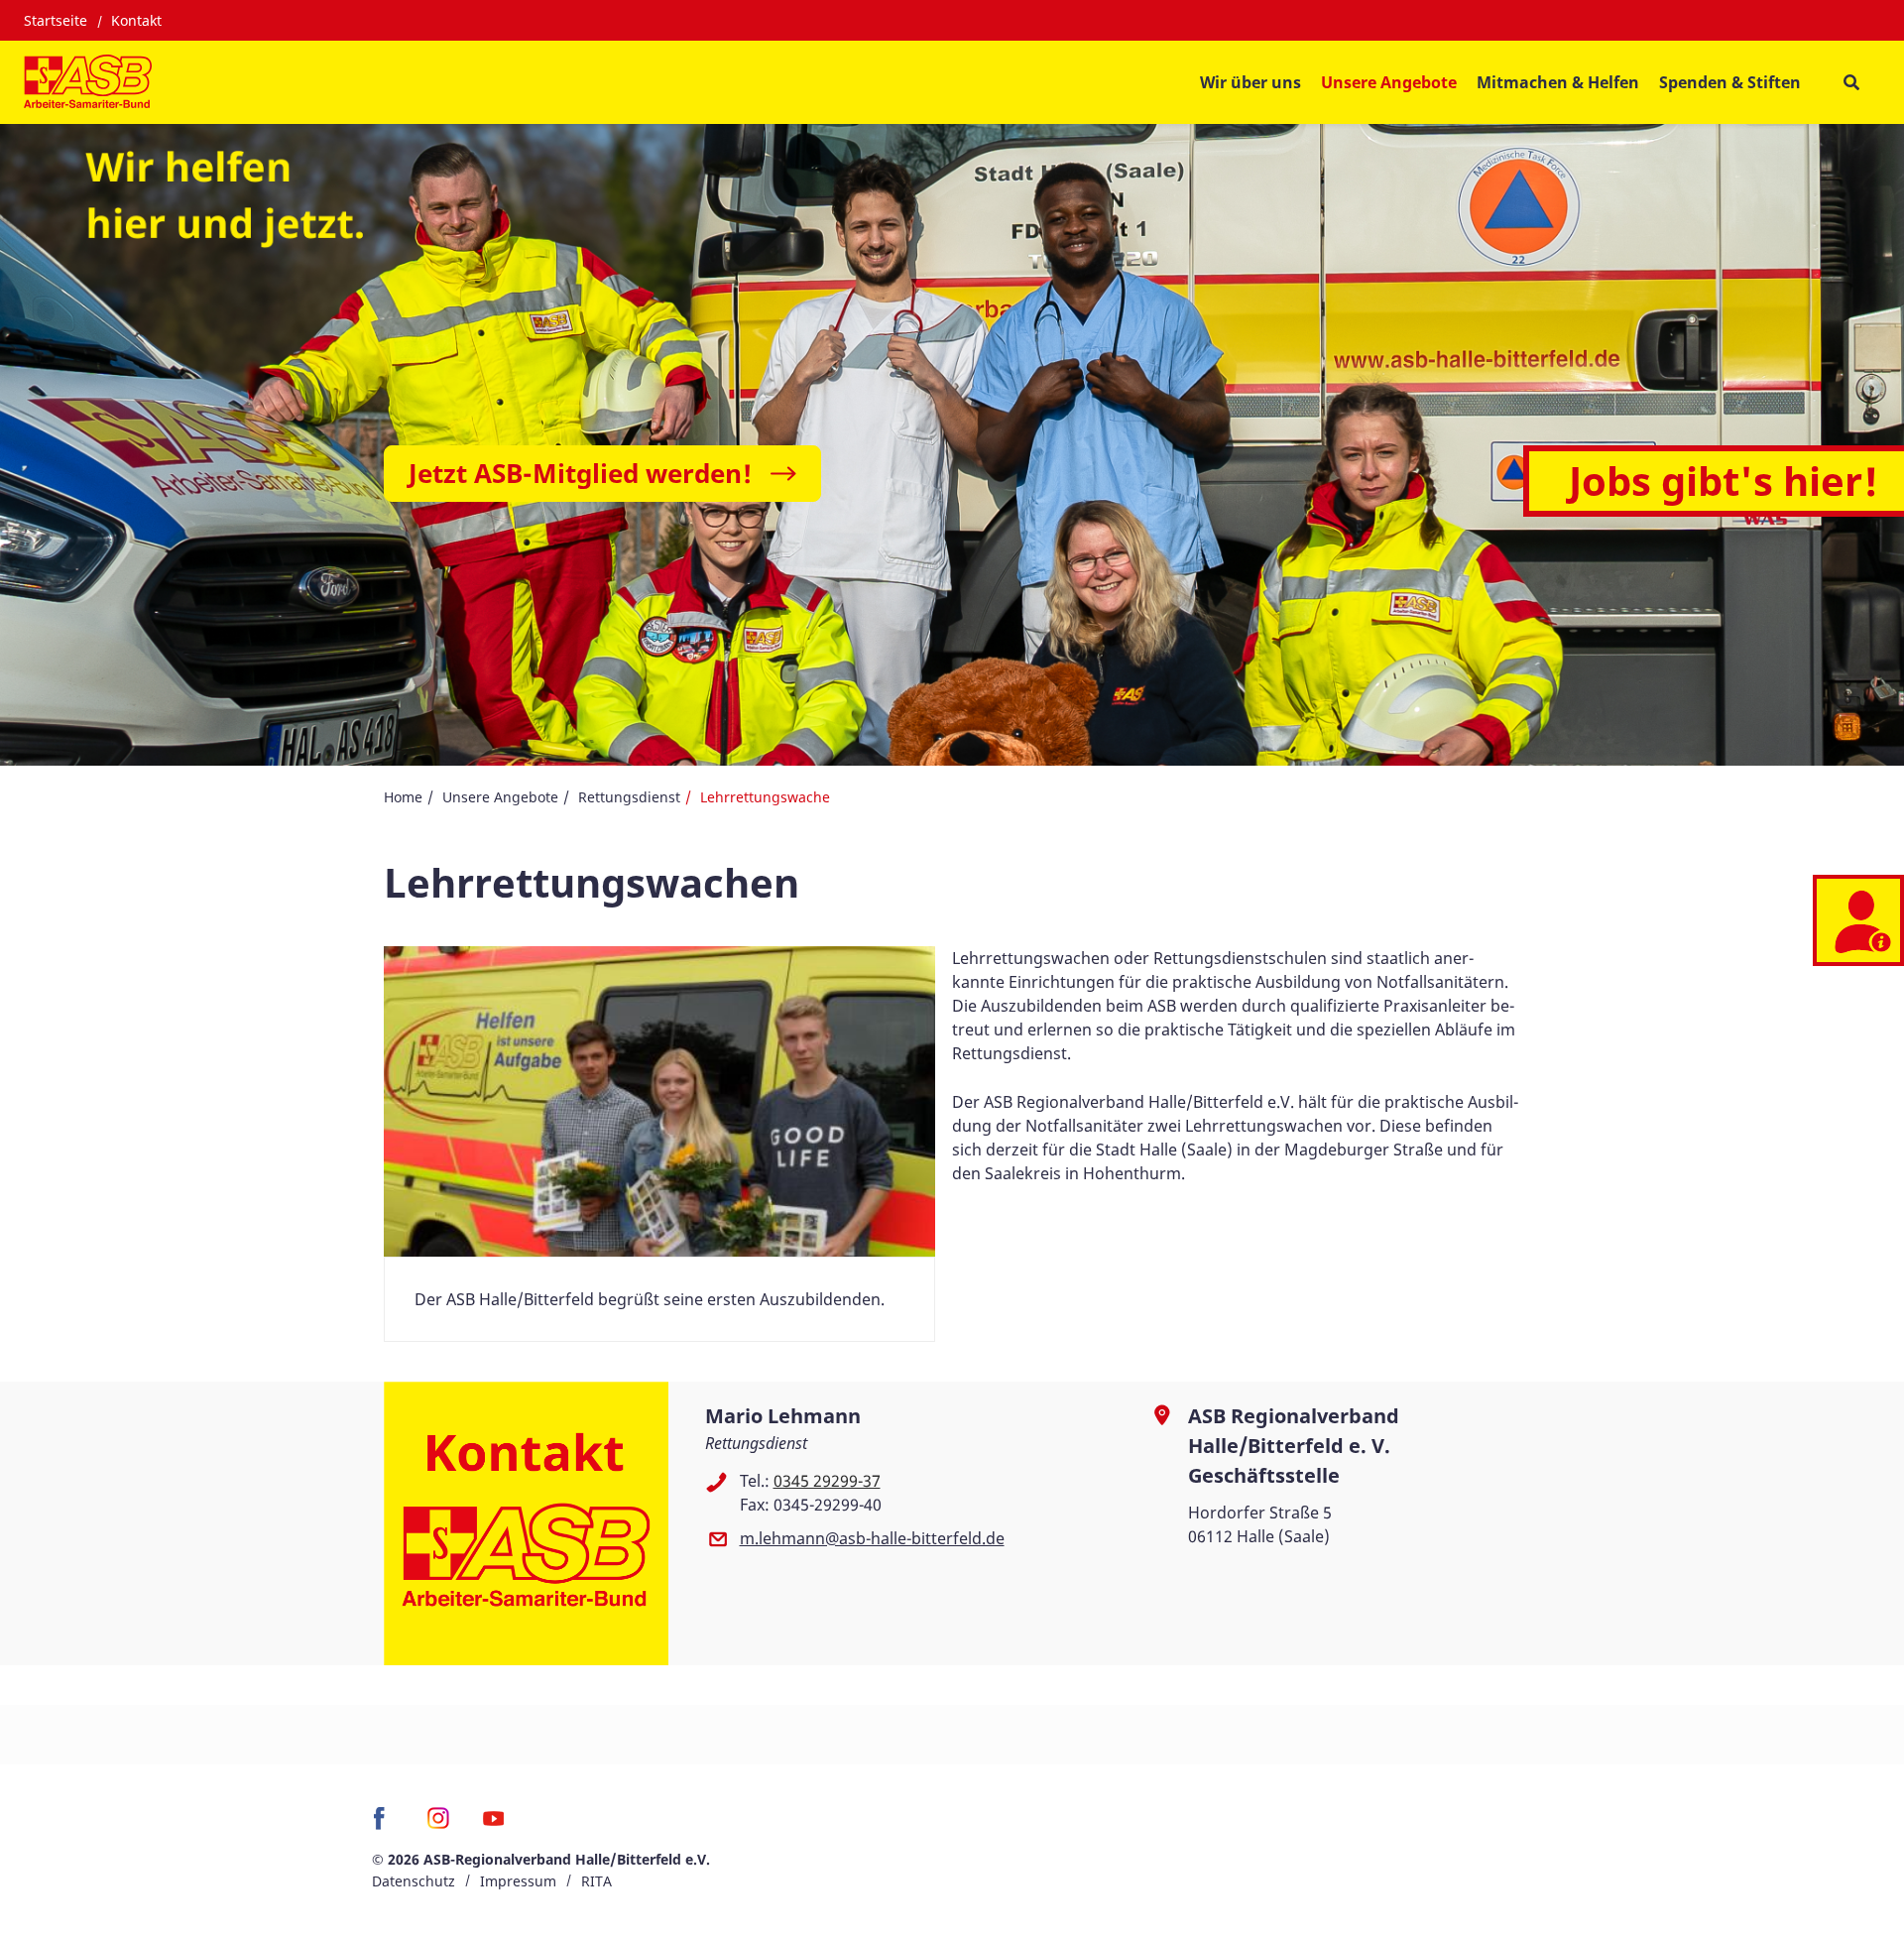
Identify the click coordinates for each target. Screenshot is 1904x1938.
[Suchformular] (1851, 83)
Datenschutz (414, 1881)
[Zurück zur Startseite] (88, 82)
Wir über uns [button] (1250, 82)
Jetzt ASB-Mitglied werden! (580, 473)
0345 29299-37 (827, 1481)
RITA (596, 1881)
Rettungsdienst (629, 797)
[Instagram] (439, 1825)
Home (403, 797)
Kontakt (136, 20)
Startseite (56, 20)
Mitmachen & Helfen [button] (1558, 82)
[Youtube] (493, 1825)
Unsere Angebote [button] (1389, 82)
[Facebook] (384, 1825)
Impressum (518, 1881)
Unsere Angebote (500, 797)
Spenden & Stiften (1730, 82)
